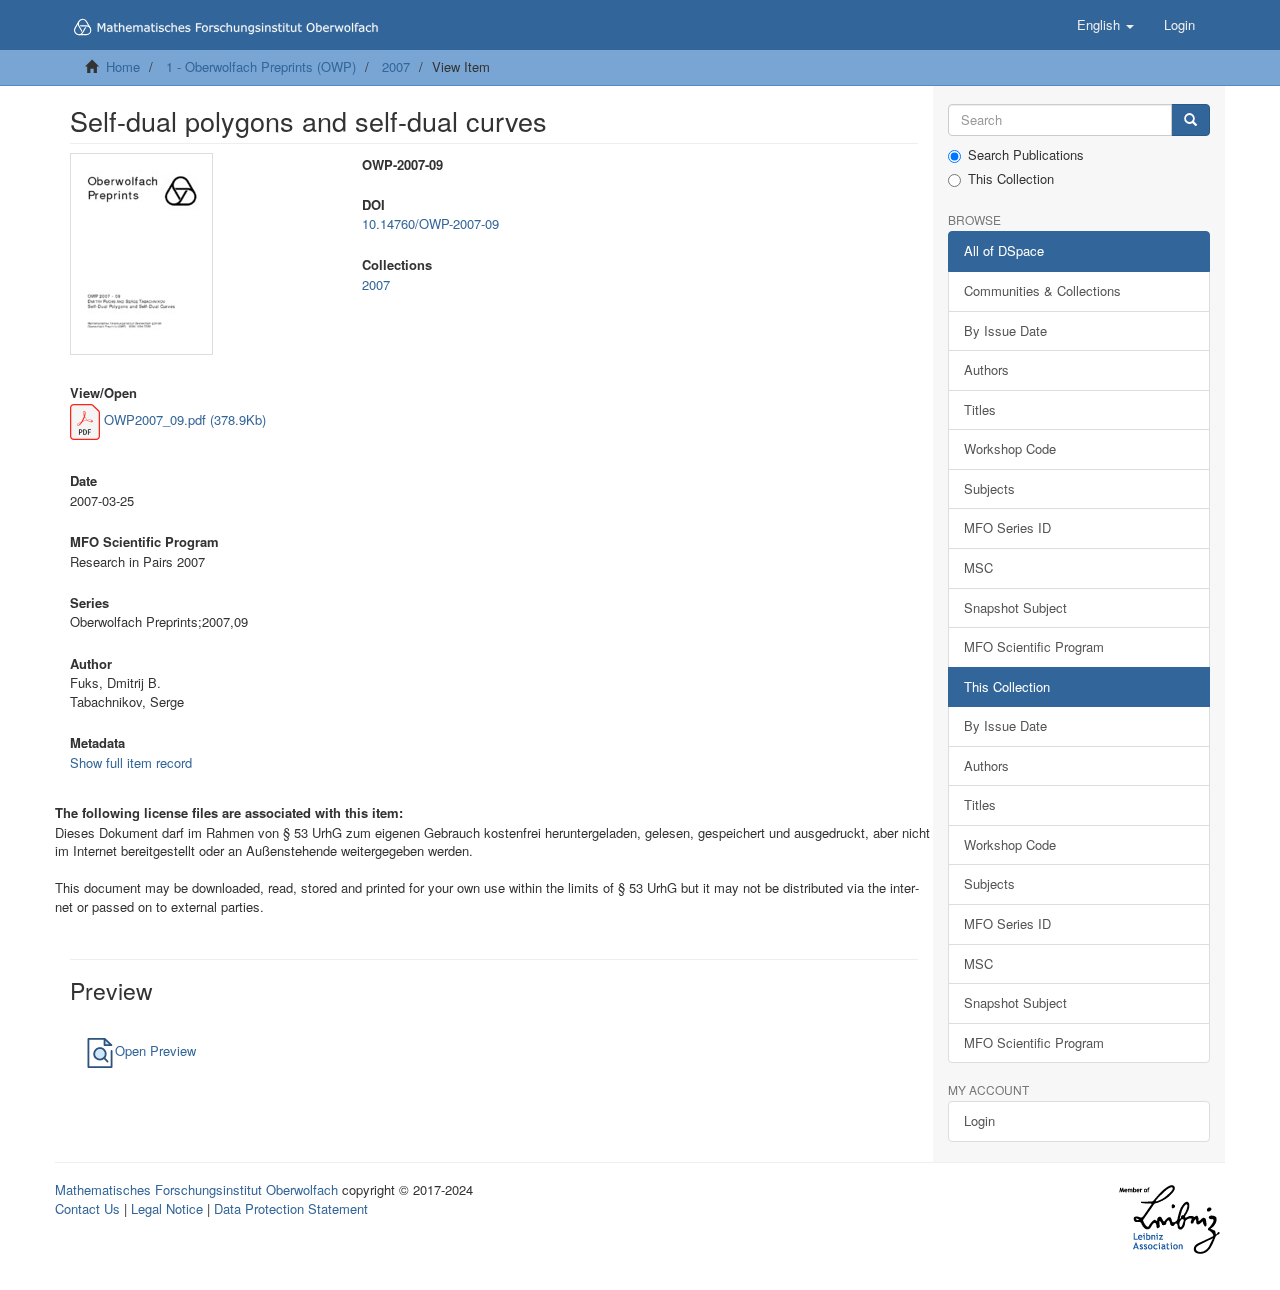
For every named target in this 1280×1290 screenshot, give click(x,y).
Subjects (989, 488)
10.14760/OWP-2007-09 (430, 223)
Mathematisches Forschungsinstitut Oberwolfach (196, 1189)
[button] (1105, 25)
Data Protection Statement (291, 1208)
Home (123, 66)
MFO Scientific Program (1034, 646)
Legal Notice (167, 1208)
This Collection (1011, 179)
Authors (986, 369)
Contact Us (87, 1208)
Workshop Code (1010, 448)
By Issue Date (1005, 330)
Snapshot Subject (1015, 607)
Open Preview (155, 1050)
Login (979, 1120)
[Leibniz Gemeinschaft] (1168, 1219)
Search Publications (1026, 155)
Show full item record (131, 762)
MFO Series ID (1007, 527)
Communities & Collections (1042, 290)
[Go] (1190, 120)
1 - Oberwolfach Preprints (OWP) (261, 66)
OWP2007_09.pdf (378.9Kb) (183, 419)
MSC (978, 567)
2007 (396, 66)
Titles (980, 409)
